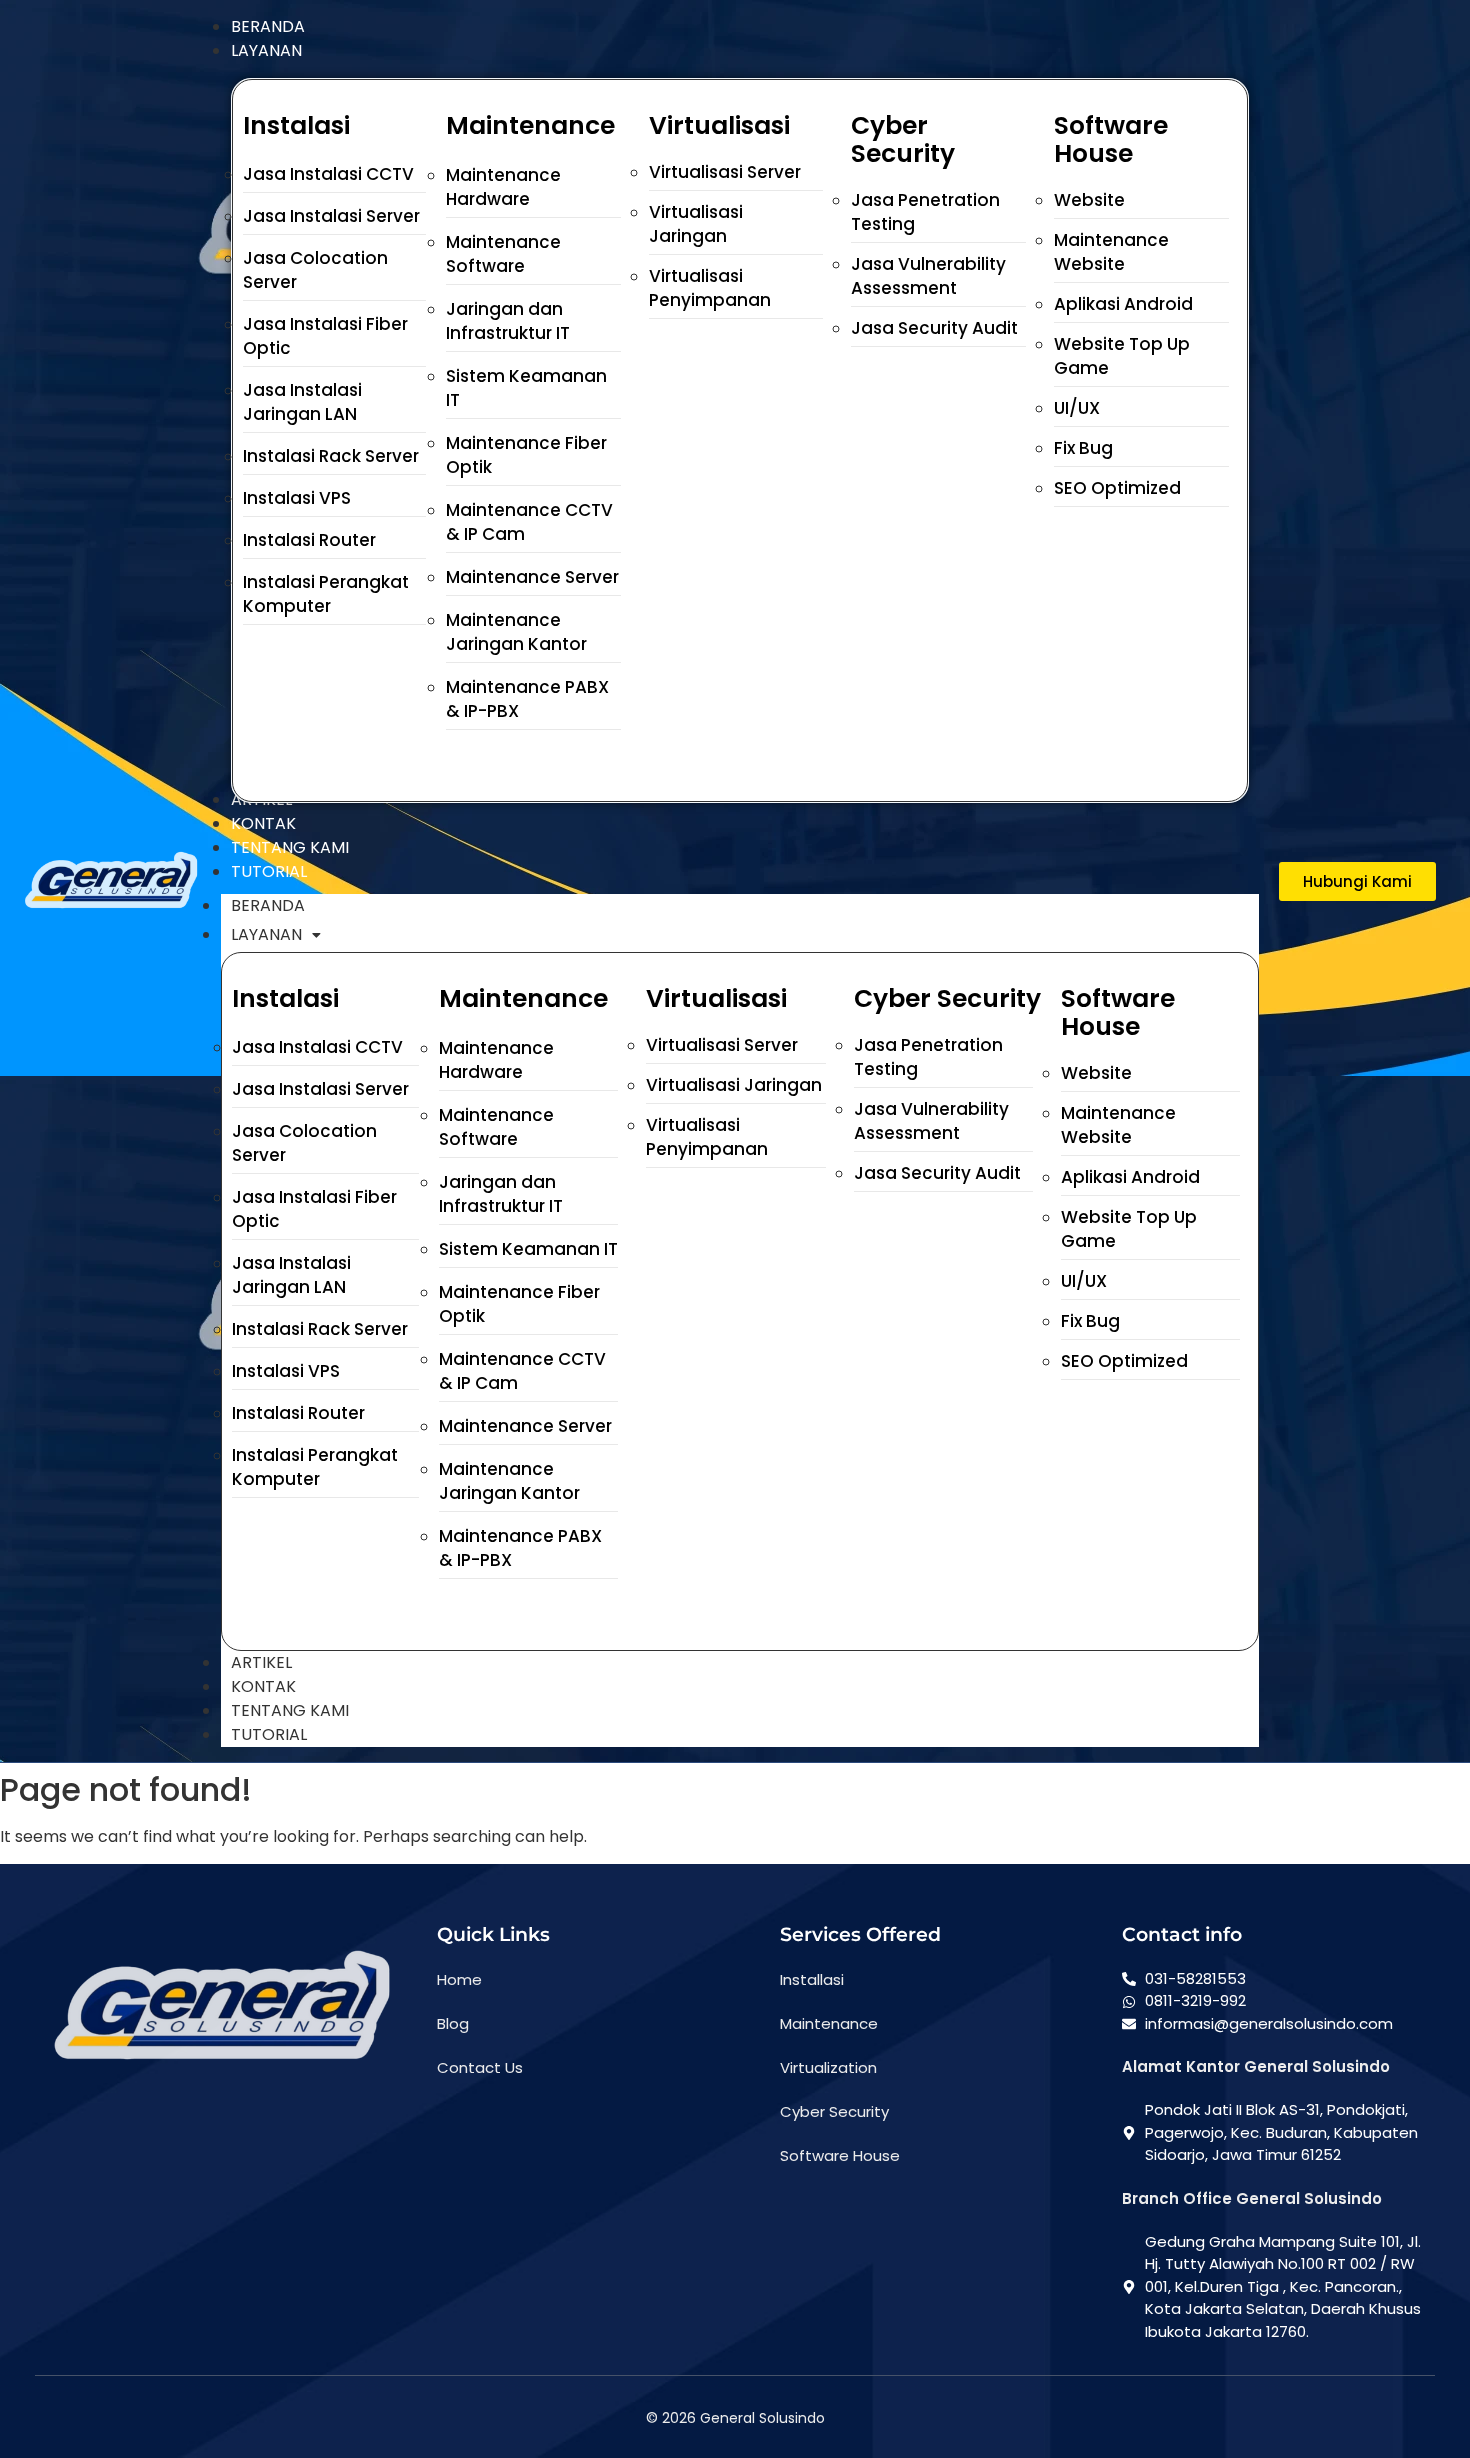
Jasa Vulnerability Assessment (928, 276)
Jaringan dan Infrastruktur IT (508, 321)
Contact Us (480, 2067)
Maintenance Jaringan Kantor (516, 632)
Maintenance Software (503, 254)
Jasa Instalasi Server (331, 216)
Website (1089, 200)
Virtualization (828, 2067)
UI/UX (1077, 408)
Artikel (261, 1662)
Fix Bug (1083, 448)
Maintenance (829, 2023)
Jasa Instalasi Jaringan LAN (302, 402)
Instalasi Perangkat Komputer (326, 594)
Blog (453, 2023)
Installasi (812, 1979)
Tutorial (269, 1734)
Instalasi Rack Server (331, 456)
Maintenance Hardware (503, 187)
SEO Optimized (1117, 488)
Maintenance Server (532, 577)
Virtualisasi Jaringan (696, 224)
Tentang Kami (290, 1710)
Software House (840, 2155)
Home (459, 1979)
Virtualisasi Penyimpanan (710, 288)
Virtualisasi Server (725, 172)
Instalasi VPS (297, 498)
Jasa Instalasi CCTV (328, 174)
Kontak (263, 1686)
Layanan (266, 934)
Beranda (268, 905)
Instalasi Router (309, 540)
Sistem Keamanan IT (528, 1249)
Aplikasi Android (1123, 304)
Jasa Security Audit (934, 328)
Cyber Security (834, 2111)
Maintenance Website (1111, 252)
